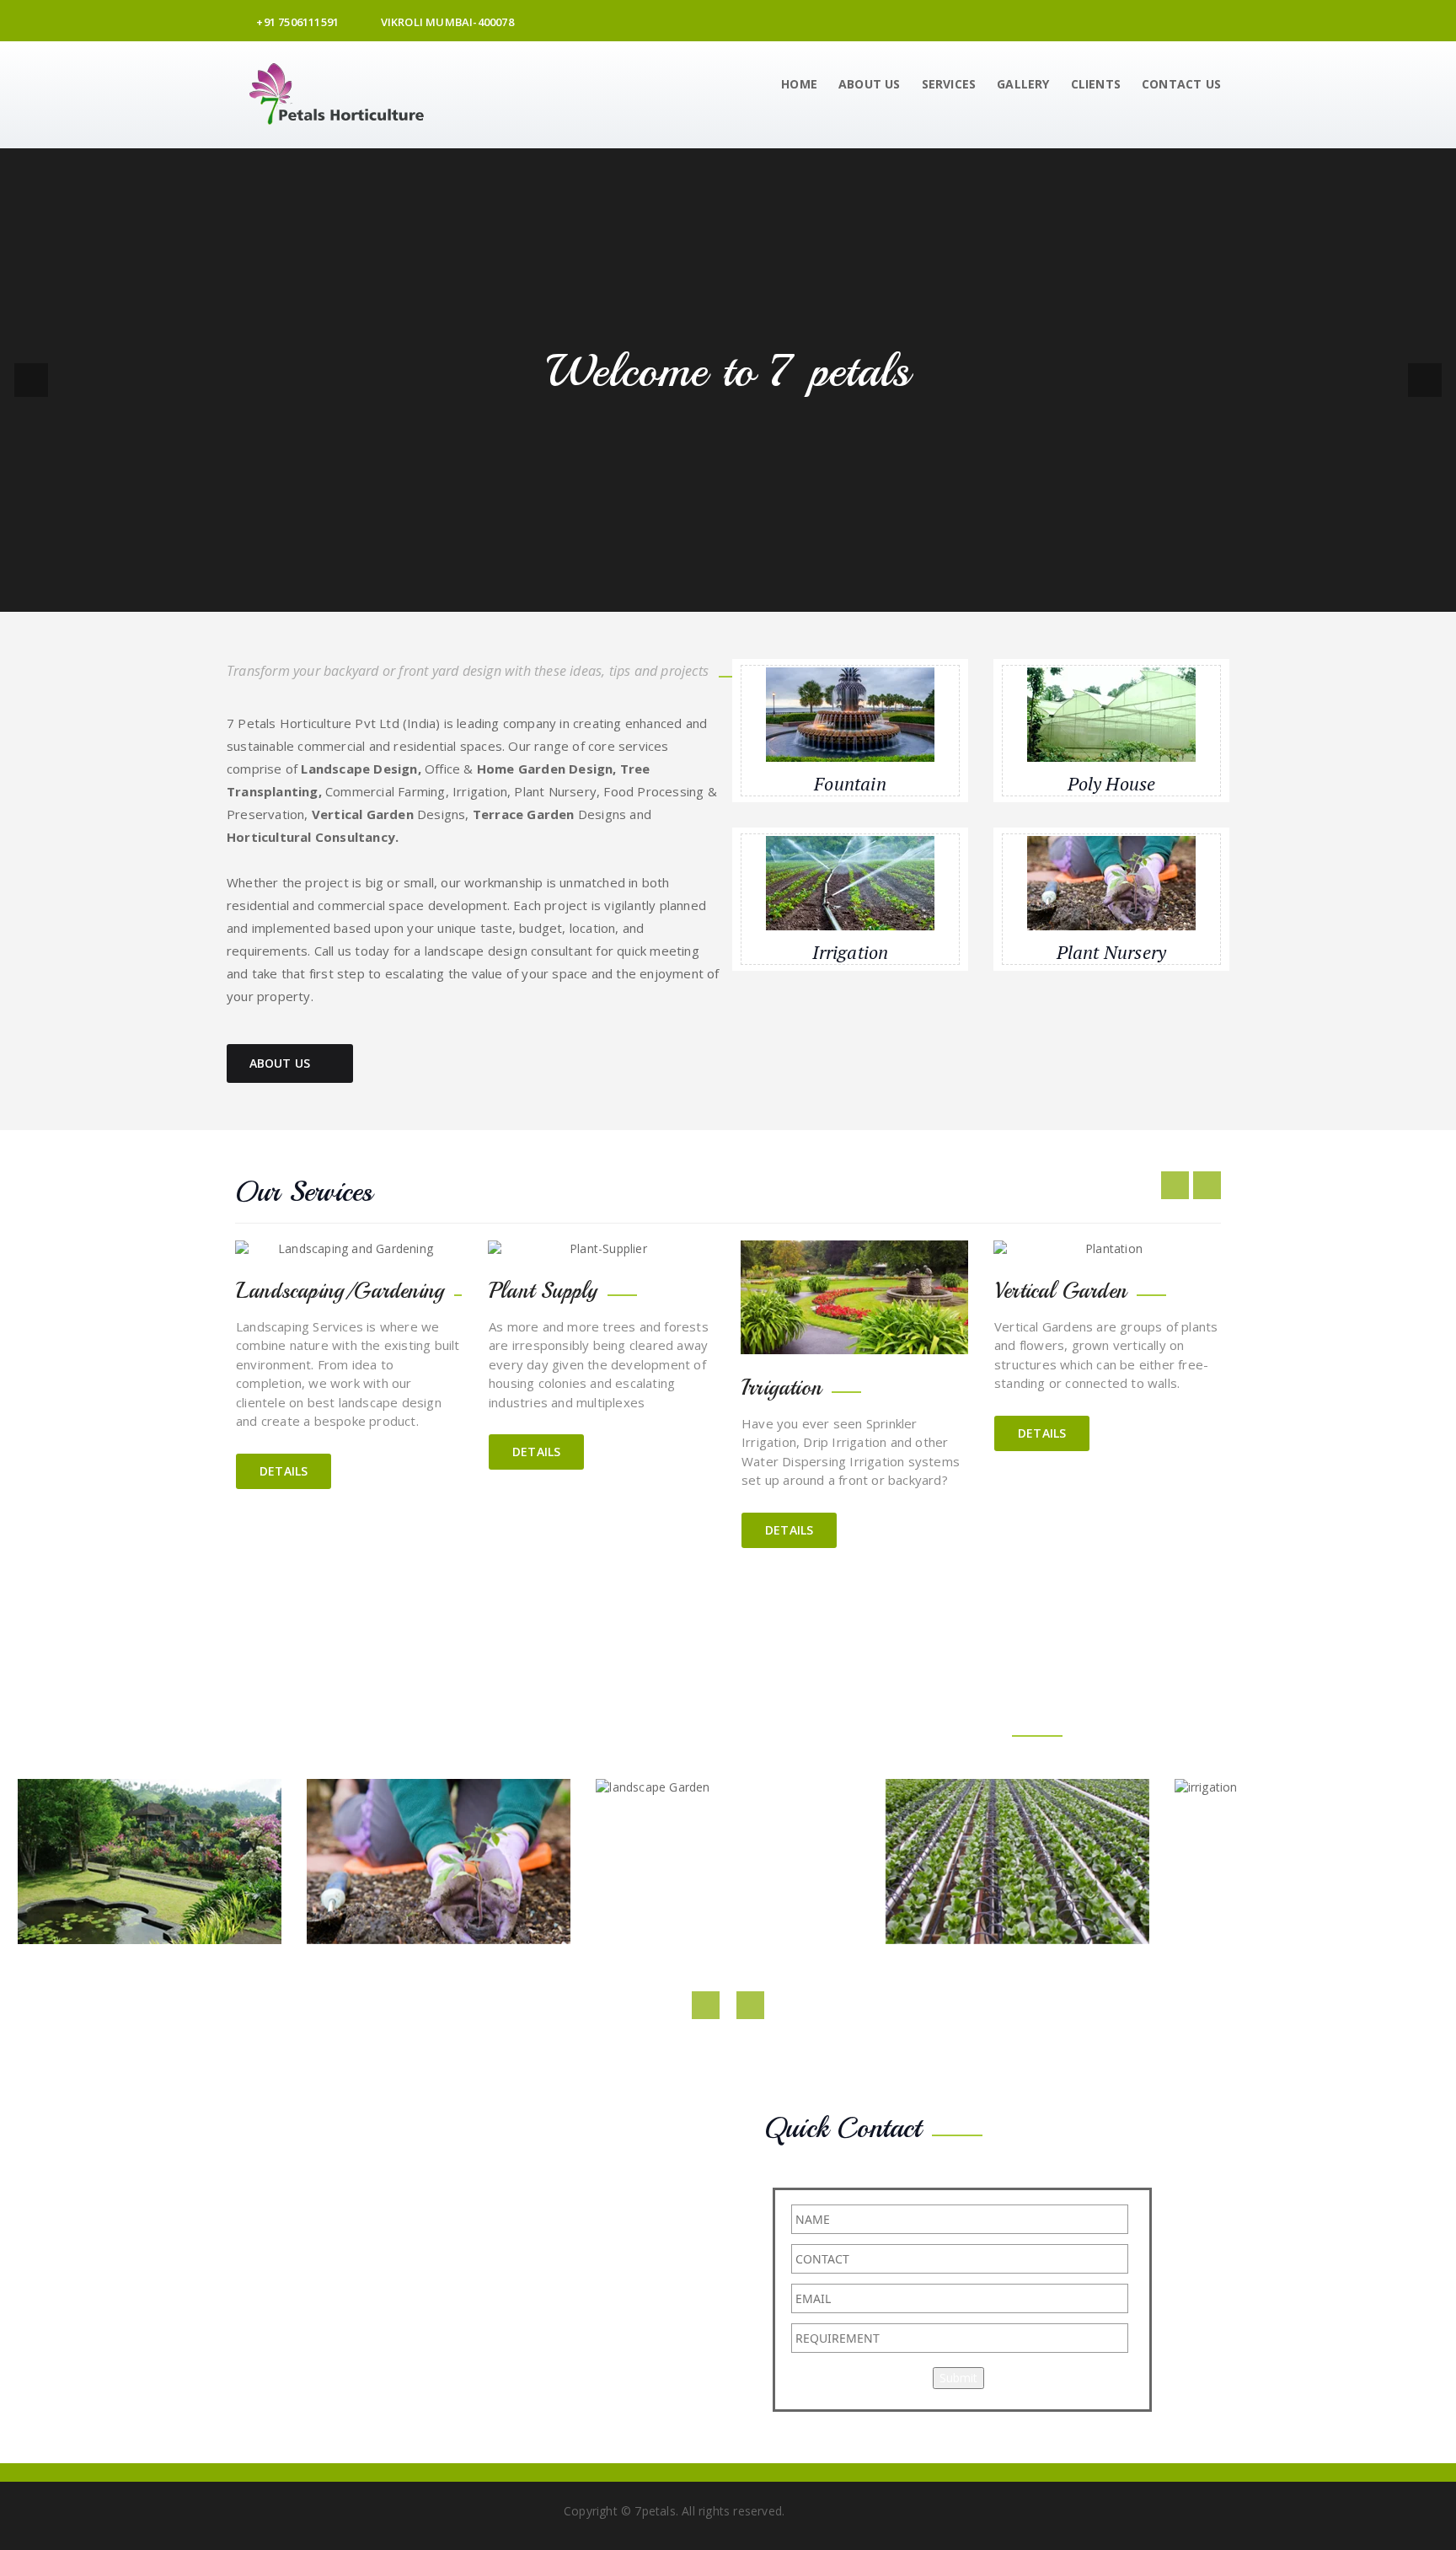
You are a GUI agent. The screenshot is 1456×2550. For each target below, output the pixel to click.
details (284, 1471)
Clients (1096, 84)
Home (799, 84)
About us (870, 84)
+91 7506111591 (296, 22)
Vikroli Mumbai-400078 (445, 22)
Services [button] (949, 84)
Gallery (1023, 84)
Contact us (1181, 84)
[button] (31, 380)
